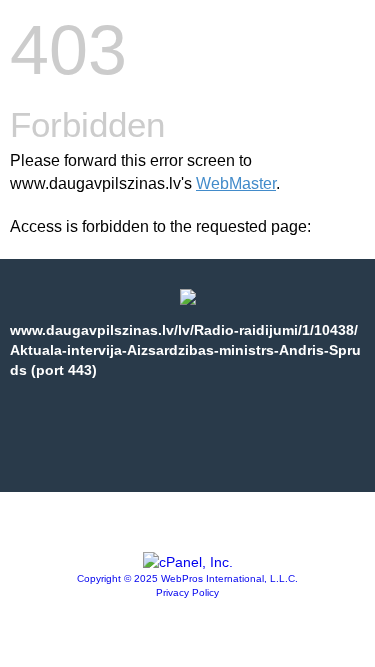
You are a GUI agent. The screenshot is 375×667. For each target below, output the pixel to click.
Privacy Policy (187, 592)
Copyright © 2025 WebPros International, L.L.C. (187, 578)
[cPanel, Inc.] (188, 562)
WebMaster (236, 183)
